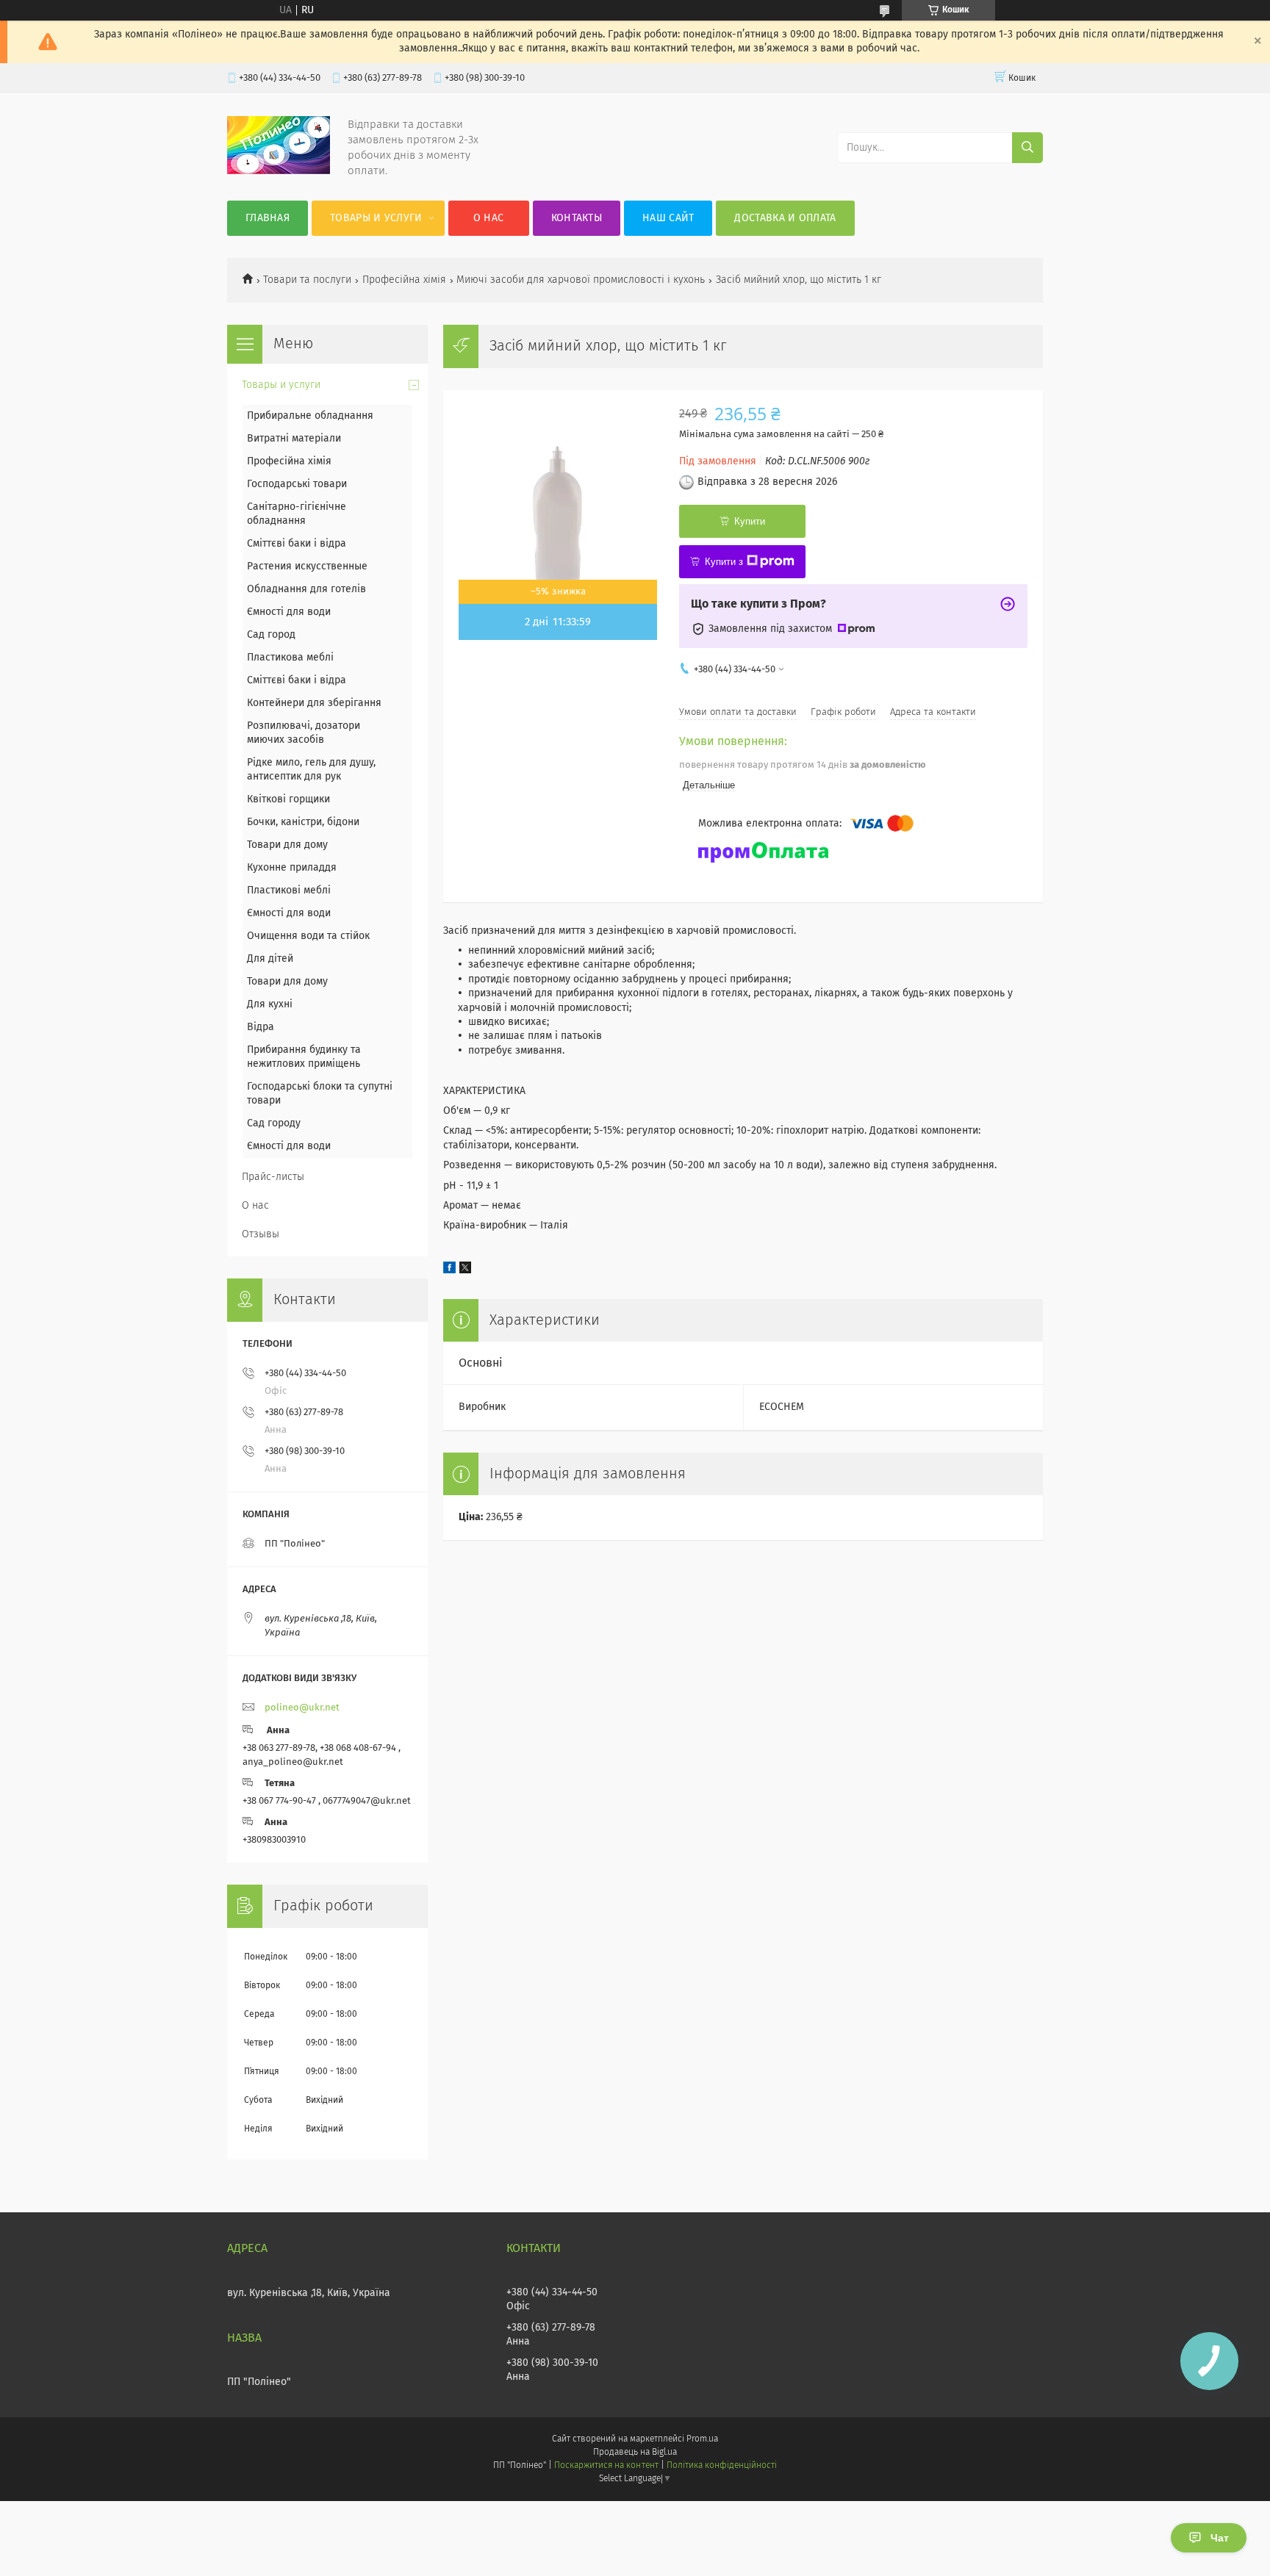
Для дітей (270, 959)
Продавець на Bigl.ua (635, 2453)
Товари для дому (287, 845)
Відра (261, 1027)
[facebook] (449, 1270)
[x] (465, 1270)
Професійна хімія (404, 280)
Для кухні (270, 1004)
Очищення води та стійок (308, 936)
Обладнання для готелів (306, 589)
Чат (1220, 2538)
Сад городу (274, 1123)
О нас (489, 218)
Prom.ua (702, 2439)
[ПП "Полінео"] (279, 171)
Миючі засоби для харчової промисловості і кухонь (581, 280)
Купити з (724, 562)
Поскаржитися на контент (606, 2466)
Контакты (577, 218)
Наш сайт (668, 218)
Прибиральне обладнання (310, 416)
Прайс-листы (273, 1177)
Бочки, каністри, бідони (303, 822)
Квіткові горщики (288, 799)
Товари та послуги (307, 280)
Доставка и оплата (785, 218)
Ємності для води (289, 612)
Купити (750, 521)
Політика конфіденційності (722, 2466)
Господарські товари (297, 484)
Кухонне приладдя (292, 868)
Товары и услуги (376, 218)
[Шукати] (1027, 148)
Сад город (271, 635)
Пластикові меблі (289, 891)
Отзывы (261, 1234)
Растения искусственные (307, 566)
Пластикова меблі (290, 658)
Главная (268, 218)
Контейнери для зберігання (314, 703)
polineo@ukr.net (302, 1708)
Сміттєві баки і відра (297, 544)
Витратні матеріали (294, 439)
